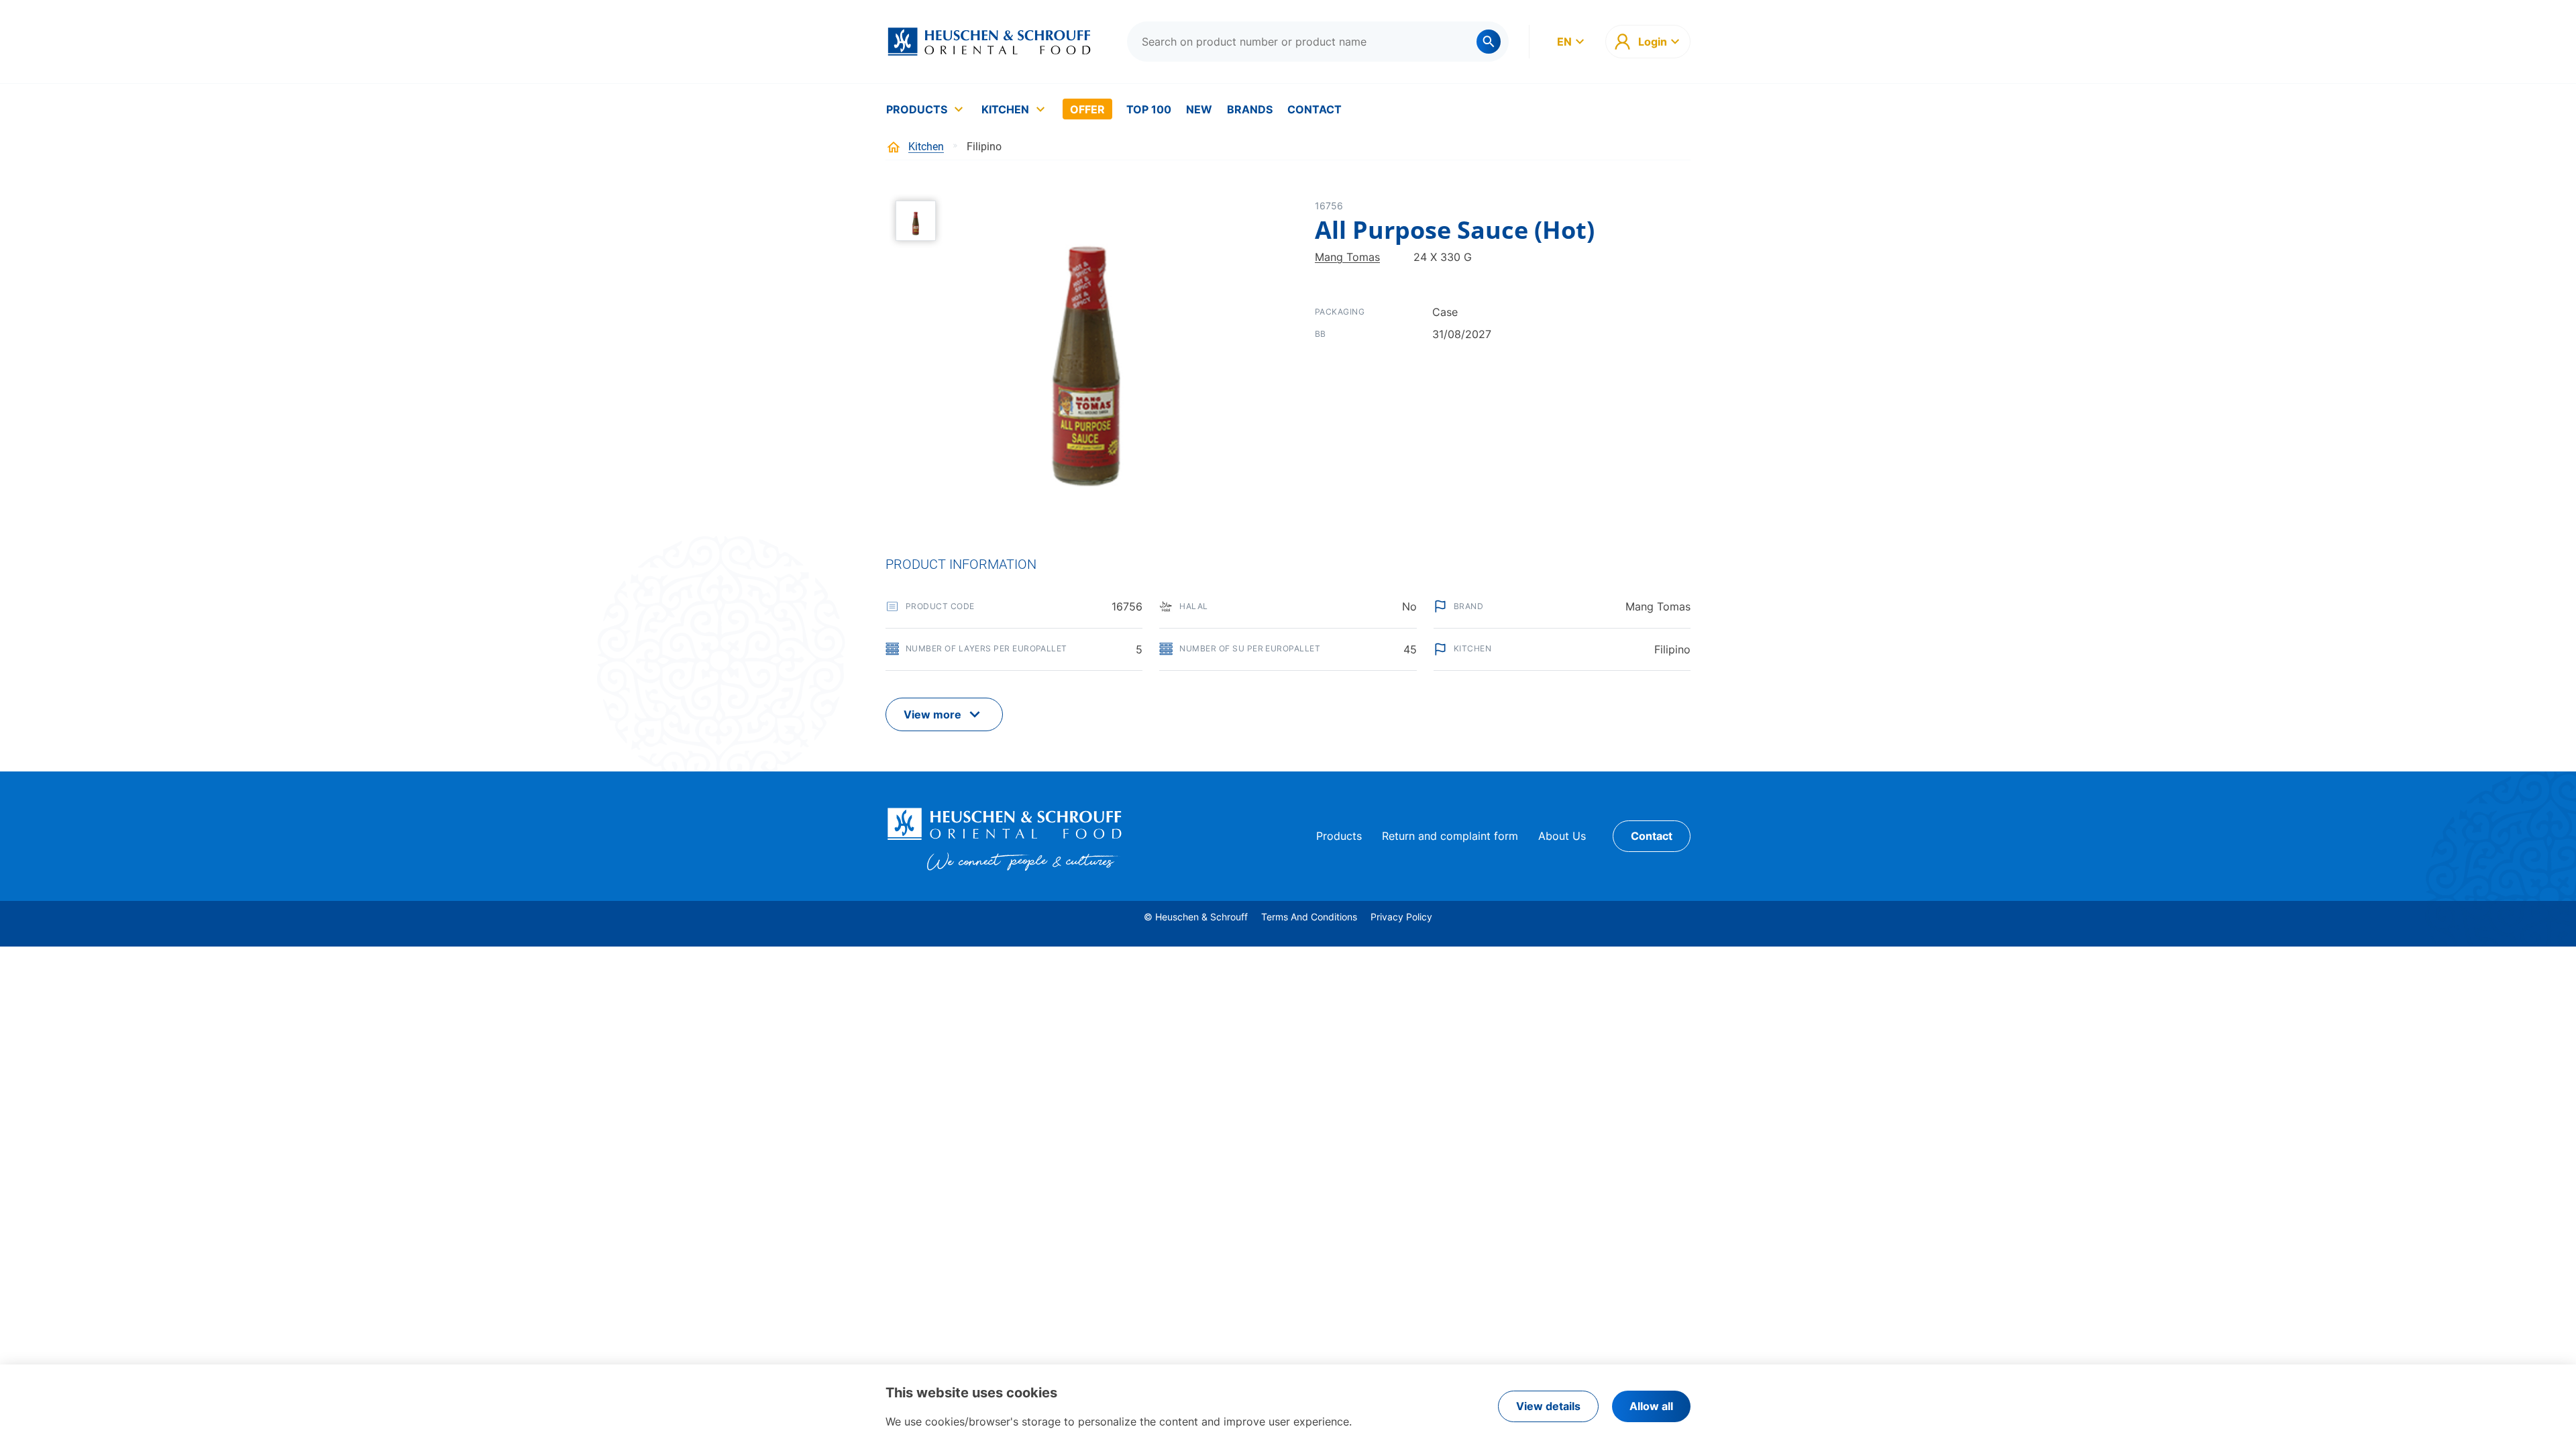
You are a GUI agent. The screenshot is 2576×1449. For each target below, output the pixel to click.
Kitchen (1005, 109)
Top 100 (1149, 109)
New (1199, 109)
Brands (1250, 109)
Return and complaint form (1450, 836)
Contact (1314, 109)
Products (917, 109)
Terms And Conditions (1309, 917)
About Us (1562, 836)
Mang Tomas (1347, 257)
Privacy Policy (1401, 917)
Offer (1087, 109)
